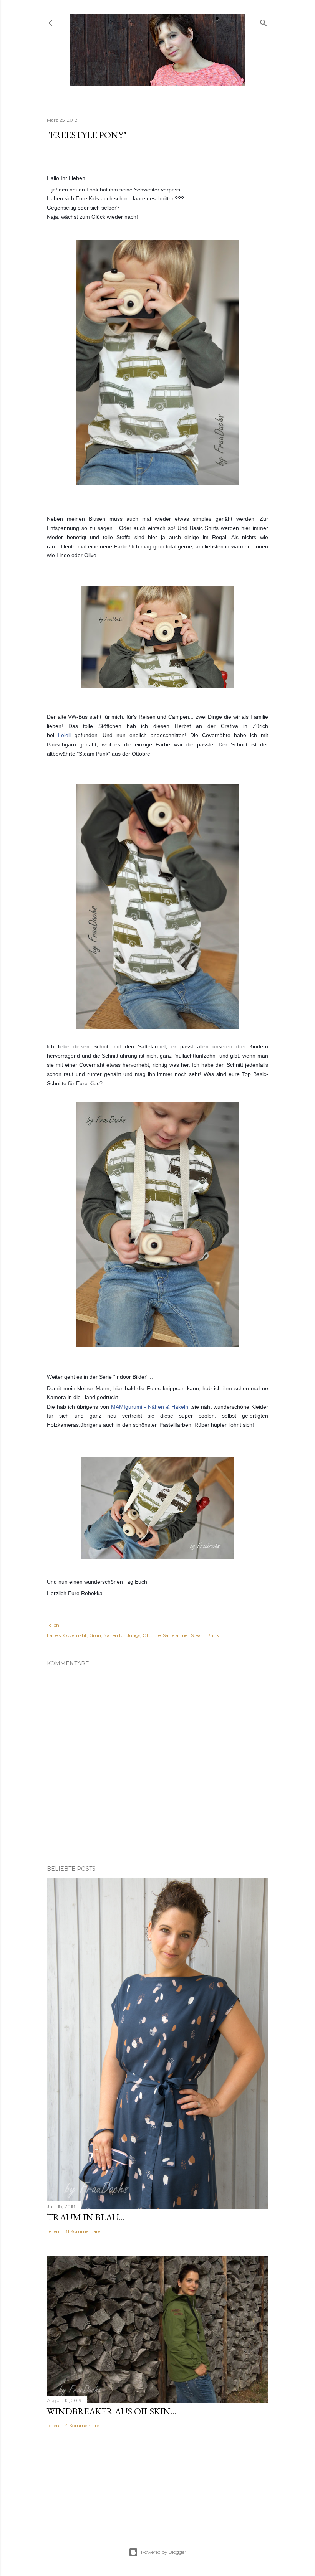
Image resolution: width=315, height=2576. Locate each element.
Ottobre (152, 1635)
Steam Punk (205, 1635)
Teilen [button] (53, 1625)
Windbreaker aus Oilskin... (112, 2411)
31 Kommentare (83, 2231)
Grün (95, 1635)
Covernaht (75, 1635)
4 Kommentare (82, 2425)
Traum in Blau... (86, 2217)
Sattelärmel (176, 1635)
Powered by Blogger (164, 2552)
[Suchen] (264, 21)
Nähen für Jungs (122, 1635)
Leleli (64, 735)
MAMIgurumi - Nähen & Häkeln (150, 1407)
